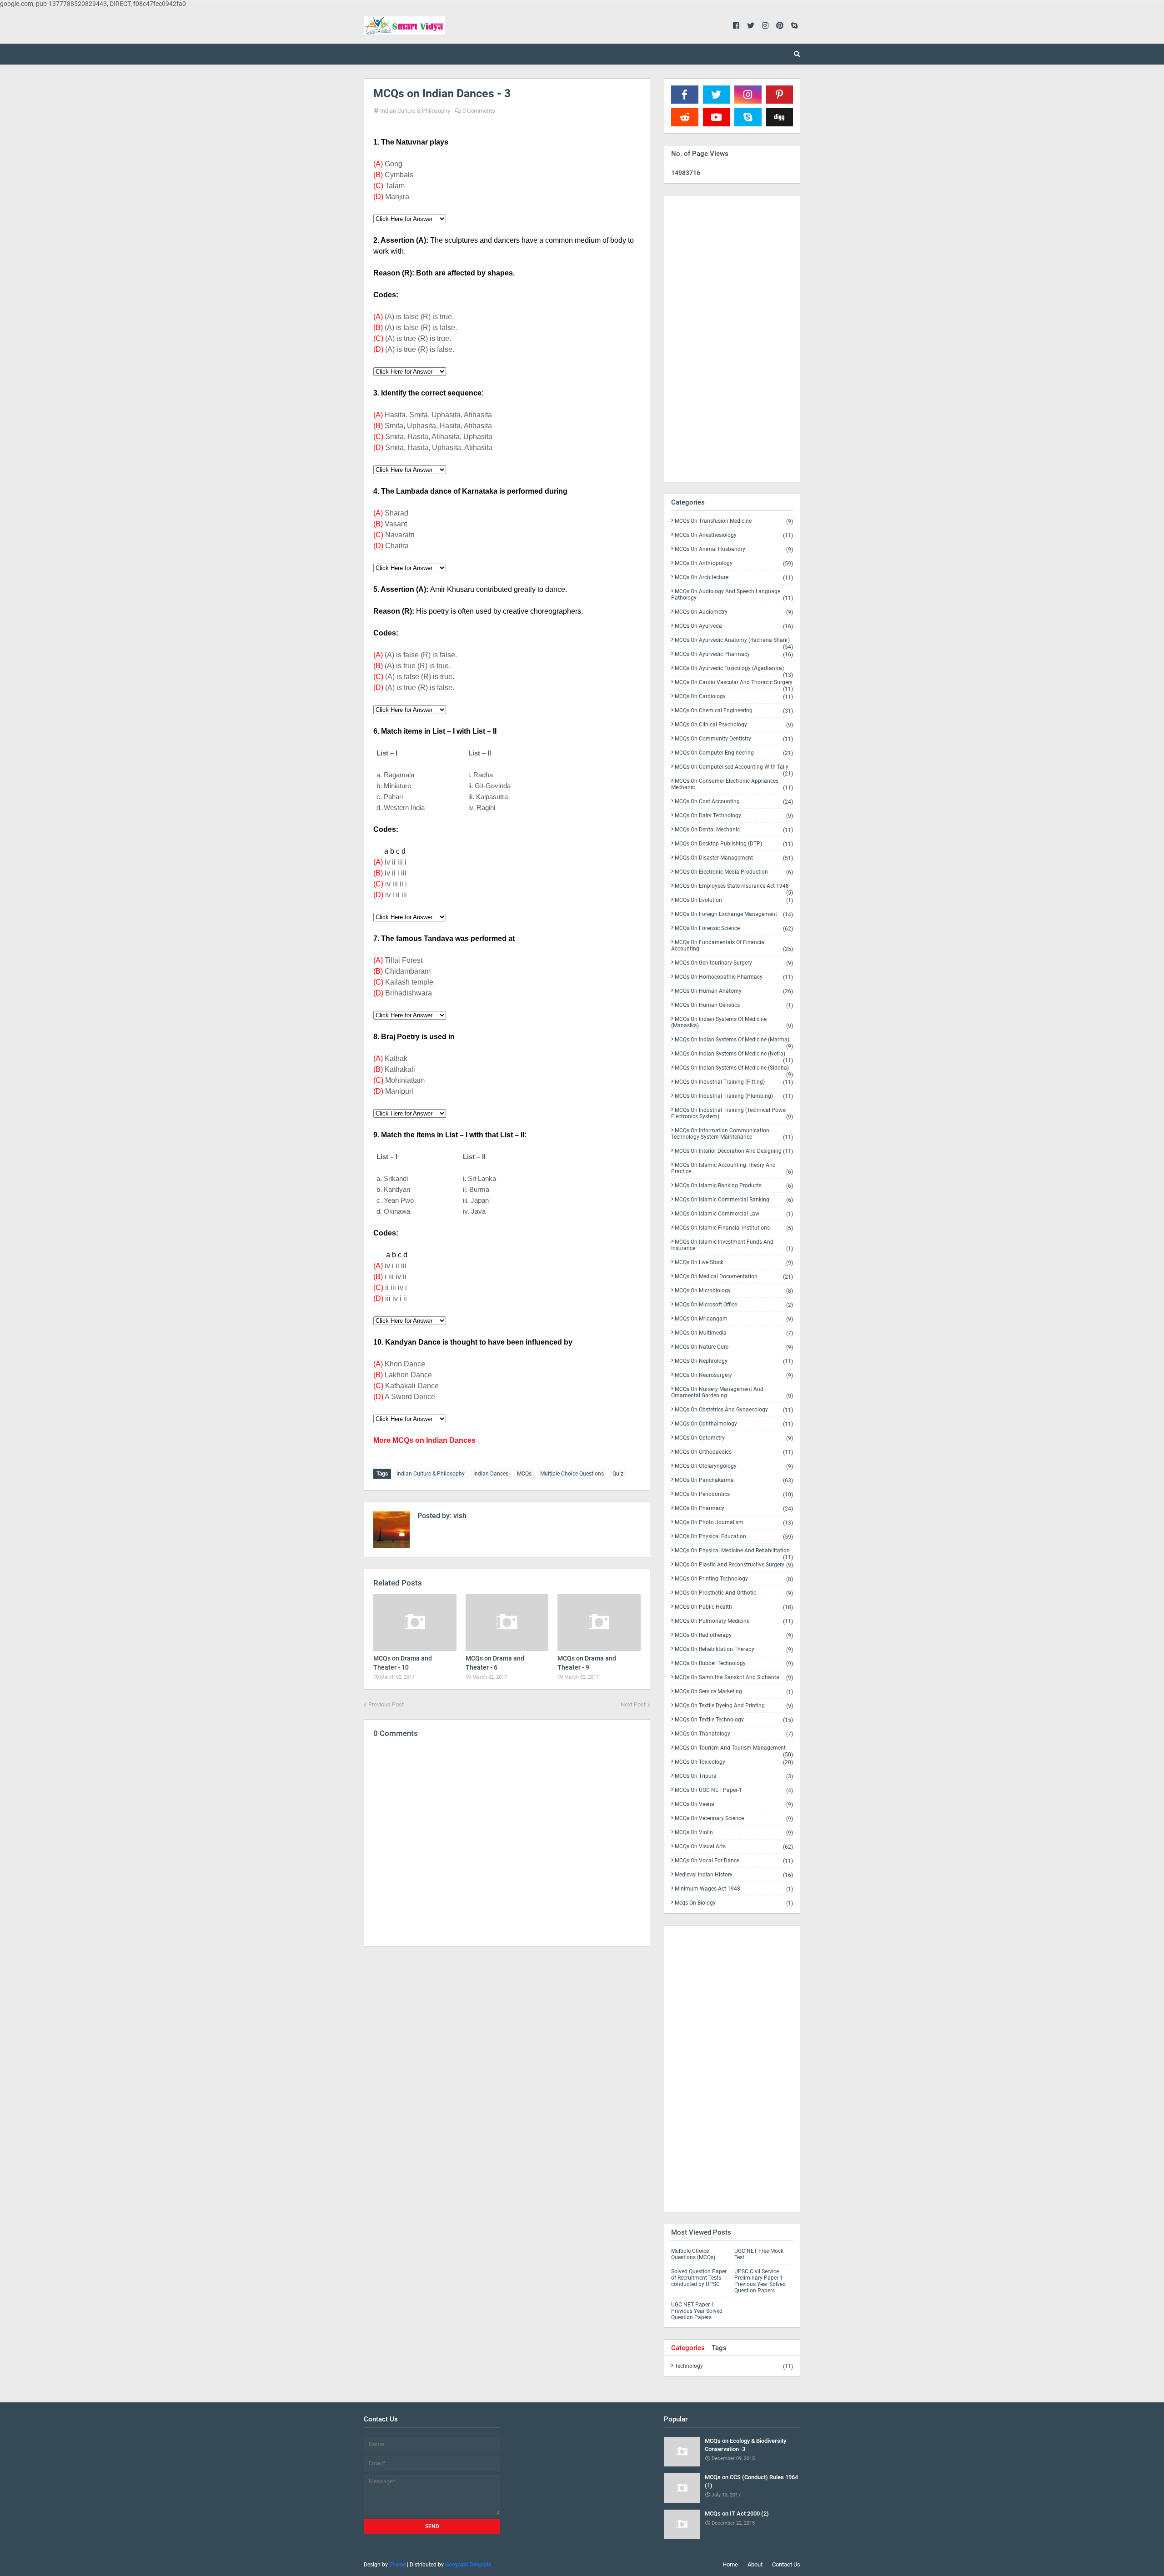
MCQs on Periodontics (734, 1494)
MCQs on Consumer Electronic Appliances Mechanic (732, 784)
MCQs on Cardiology (734, 697)
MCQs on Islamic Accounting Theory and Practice (732, 1168)
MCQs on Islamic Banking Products (734, 1186)
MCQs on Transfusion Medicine (734, 521)
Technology (734, 2366)
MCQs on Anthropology (734, 563)
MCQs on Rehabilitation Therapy (734, 1649)
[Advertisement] (507, 2032)
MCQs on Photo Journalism (734, 1523)
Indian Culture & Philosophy (415, 111)
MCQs (524, 1474)
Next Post (633, 1704)
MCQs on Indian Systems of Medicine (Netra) (734, 1055)
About (755, 2564)
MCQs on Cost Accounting (734, 802)
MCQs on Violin (734, 1833)
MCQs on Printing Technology (734, 1579)
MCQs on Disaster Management (734, 858)
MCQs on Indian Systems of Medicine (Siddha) (734, 1070)
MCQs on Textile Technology (734, 1720)
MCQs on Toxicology (734, 1762)
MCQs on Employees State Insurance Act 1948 (734, 888)
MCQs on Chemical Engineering (734, 711)
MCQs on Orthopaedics (734, 1452)
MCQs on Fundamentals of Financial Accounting (732, 946)
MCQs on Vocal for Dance (734, 1861)
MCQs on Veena (734, 1804)
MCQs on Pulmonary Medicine (734, 1621)
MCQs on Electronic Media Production (734, 872)
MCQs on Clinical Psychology (734, 725)
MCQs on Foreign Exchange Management (734, 914)
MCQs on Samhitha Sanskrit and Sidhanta (734, 1678)
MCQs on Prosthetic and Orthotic (734, 1593)
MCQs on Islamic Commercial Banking (734, 1200)
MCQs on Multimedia (734, 1333)
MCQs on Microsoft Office (734, 1305)
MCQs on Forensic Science (734, 928)
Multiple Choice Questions (572, 1474)
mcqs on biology (734, 1903)
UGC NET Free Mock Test (759, 2254)
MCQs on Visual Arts (734, 1847)
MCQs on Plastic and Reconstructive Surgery (734, 1565)
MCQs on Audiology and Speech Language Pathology (732, 595)
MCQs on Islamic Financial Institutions (734, 1228)
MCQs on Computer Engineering (734, 753)
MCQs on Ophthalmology (734, 1424)
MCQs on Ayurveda (734, 626)
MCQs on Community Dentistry (734, 739)
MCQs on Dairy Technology (734, 816)
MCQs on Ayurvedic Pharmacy (734, 654)
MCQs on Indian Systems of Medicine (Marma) (734, 1041)
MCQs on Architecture (734, 578)
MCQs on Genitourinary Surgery (734, 963)
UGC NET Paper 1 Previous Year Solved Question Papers (697, 2311)
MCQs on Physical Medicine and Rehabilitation (734, 1552)
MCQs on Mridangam (734, 1319)
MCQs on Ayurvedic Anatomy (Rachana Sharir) (734, 642)
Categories (688, 2348)
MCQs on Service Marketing (734, 1692)
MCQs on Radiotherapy (734, 1635)
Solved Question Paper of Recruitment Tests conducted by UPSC (699, 2278)
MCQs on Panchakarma (734, 1480)
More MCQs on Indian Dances (424, 1440)
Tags (719, 2348)
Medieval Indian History (734, 1875)
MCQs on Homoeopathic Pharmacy (734, 977)
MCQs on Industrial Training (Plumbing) (734, 1096)
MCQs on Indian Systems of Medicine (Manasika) (732, 1023)
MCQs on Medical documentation (734, 1277)
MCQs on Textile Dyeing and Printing (734, 1706)
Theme (397, 2565)
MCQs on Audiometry (734, 612)
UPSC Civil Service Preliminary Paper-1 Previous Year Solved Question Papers (760, 2281)
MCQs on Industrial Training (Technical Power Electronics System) (732, 1113)
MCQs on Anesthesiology (734, 535)
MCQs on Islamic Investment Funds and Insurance (732, 1245)
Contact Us (786, 2564)
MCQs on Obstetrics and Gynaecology (734, 1410)
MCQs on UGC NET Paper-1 (734, 1790)
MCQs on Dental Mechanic (734, 830)
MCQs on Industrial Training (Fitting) (734, 1082)
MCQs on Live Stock (734, 1263)
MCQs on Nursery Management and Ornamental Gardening (732, 1393)
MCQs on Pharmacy (734, 1508)
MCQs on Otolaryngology (734, 1466)
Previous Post (386, 1704)
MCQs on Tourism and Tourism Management (734, 1750)
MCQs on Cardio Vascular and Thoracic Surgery (734, 684)
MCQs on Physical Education (734, 1537)
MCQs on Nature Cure (734, 1347)
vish (459, 1516)
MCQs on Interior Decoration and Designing (734, 1151)
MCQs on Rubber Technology (734, 1663)
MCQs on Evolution (734, 900)
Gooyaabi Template (468, 2565)
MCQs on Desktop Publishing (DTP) (734, 844)
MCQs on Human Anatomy (734, 991)
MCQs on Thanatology (734, 1734)
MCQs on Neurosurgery (734, 1375)
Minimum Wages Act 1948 (734, 1889)
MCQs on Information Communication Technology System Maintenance (732, 1134)
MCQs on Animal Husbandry (734, 549)
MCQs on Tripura (734, 1776)
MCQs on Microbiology (734, 1291)
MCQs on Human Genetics (734, 1005)
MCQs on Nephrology (734, 1361)
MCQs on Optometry (734, 1438)
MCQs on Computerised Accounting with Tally (734, 769)
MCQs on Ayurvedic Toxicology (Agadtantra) (734, 670)
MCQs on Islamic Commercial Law (734, 1214)
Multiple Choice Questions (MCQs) (693, 2254)
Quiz (618, 1474)
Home (730, 2564)
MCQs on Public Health (734, 1607)
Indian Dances (491, 1474)
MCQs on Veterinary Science (734, 1818)
